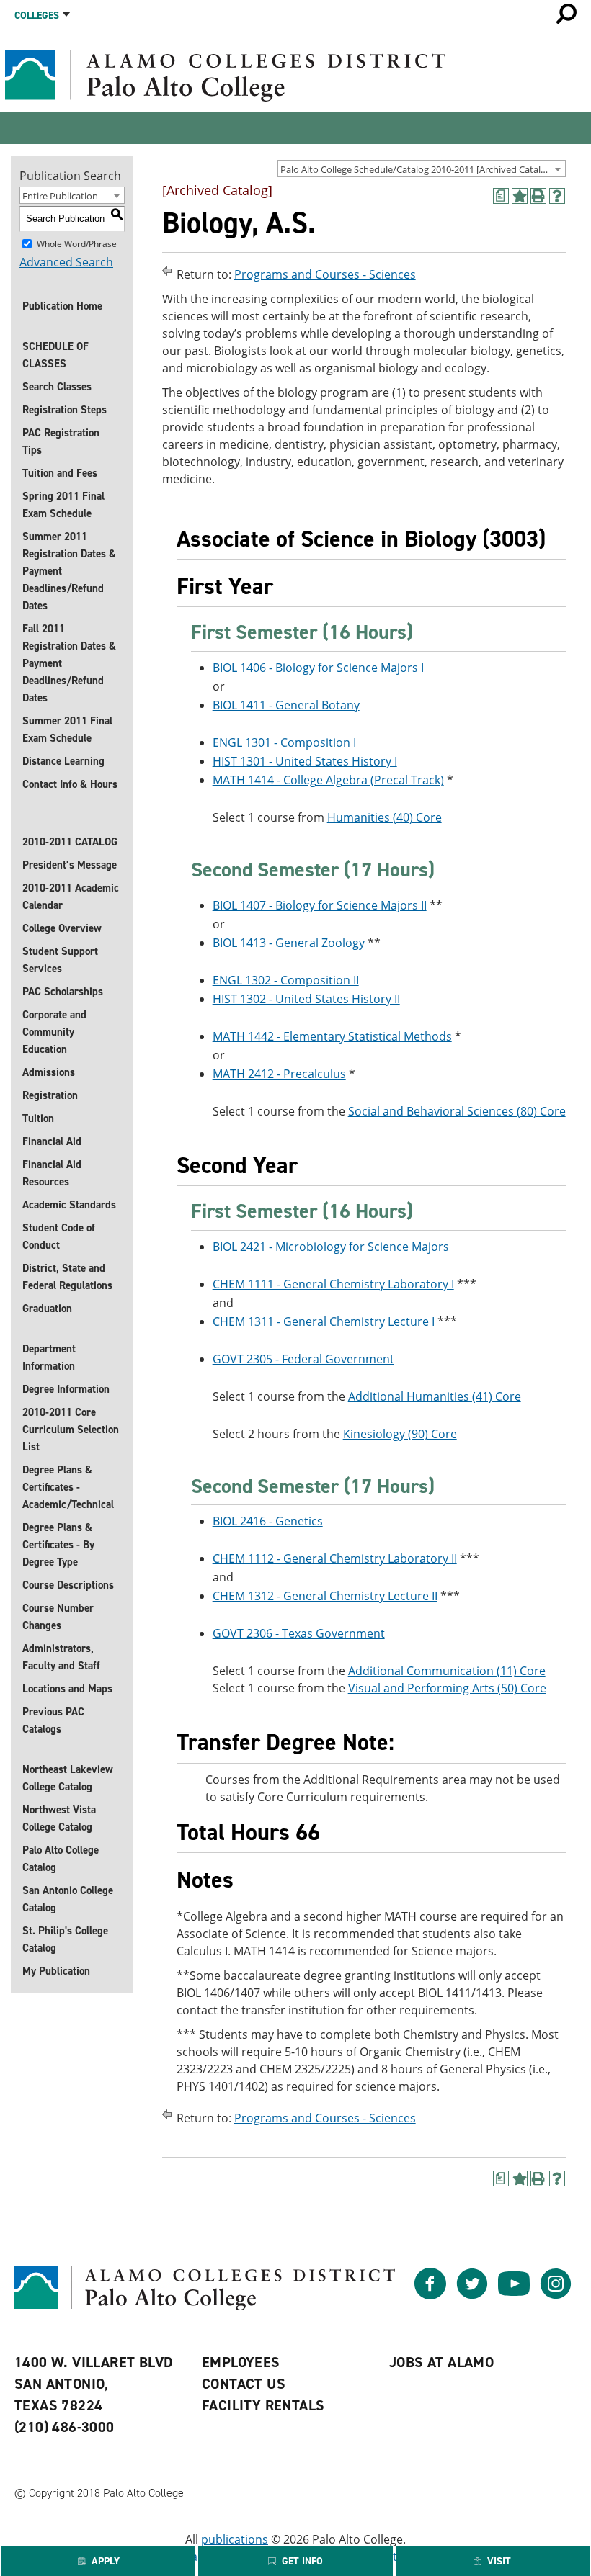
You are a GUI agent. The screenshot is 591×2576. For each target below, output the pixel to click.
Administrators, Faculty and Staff (61, 1657)
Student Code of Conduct (59, 1237)
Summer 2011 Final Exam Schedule (67, 730)
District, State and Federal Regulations (67, 1277)
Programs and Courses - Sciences (325, 274)
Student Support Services (60, 960)
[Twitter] (472, 2295)
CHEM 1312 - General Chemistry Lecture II (325, 1596)
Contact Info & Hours (70, 784)
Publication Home (62, 306)
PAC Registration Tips (61, 441)
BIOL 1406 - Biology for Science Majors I (318, 668)
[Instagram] (556, 2295)
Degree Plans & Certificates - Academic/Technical (68, 1487)
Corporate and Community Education (54, 1032)
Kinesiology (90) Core (400, 1434)
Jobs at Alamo (441, 2362)
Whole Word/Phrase (77, 243)
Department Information (49, 1357)
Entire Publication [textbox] (60, 196)
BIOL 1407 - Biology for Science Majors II (320, 905)
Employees (241, 2362)
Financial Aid (52, 1141)
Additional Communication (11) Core (447, 1671)
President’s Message (70, 865)
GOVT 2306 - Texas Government (299, 1633)
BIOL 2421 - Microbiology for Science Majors (331, 1247)
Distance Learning (63, 761)
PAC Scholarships (63, 992)
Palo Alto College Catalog (61, 1859)
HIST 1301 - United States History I (305, 761)
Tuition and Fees (60, 473)
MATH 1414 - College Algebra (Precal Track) (328, 780)
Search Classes (57, 387)
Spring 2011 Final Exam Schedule (63, 505)
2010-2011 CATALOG (70, 842)
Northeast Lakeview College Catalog (68, 1778)
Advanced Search (66, 262)
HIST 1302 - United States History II (306, 999)
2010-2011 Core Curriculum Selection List (71, 1430)
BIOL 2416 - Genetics (268, 1521)
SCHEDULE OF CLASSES (55, 355)
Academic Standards (69, 1205)
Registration (50, 1095)
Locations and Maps (67, 1689)
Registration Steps (65, 410)
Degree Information (66, 1389)
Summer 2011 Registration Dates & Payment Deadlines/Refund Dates (69, 571)
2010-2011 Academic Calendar (71, 897)
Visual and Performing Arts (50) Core (447, 1688)
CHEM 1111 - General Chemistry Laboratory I (333, 1284)
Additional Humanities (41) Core (435, 1396)
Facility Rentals (263, 2405)
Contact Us (244, 2384)
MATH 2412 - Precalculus (279, 1074)
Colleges (37, 15)
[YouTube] (514, 2295)
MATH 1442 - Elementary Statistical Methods (332, 1036)
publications (235, 2539)
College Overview (62, 928)
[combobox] (422, 169)
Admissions (49, 1072)
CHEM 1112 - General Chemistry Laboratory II (335, 1558)
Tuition (38, 1118)
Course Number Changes (58, 1617)
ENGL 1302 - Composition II (286, 980)
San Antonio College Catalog (68, 1899)
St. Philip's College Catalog (65, 1939)
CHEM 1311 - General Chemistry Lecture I (324, 1321)
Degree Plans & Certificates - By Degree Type (58, 1545)
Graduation (47, 1309)
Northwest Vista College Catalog (59, 1818)
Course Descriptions (68, 1585)
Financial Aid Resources (52, 1173)
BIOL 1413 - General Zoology (289, 943)
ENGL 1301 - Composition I (284, 742)
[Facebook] (430, 2295)
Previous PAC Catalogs (53, 1720)
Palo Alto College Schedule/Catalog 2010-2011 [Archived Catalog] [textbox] (417, 169)
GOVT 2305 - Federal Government (303, 1359)
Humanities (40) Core (385, 817)
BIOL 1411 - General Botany (286, 705)
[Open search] (566, 14)
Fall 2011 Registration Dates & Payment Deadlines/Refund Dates (69, 663)
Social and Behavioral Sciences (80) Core (457, 1111)
